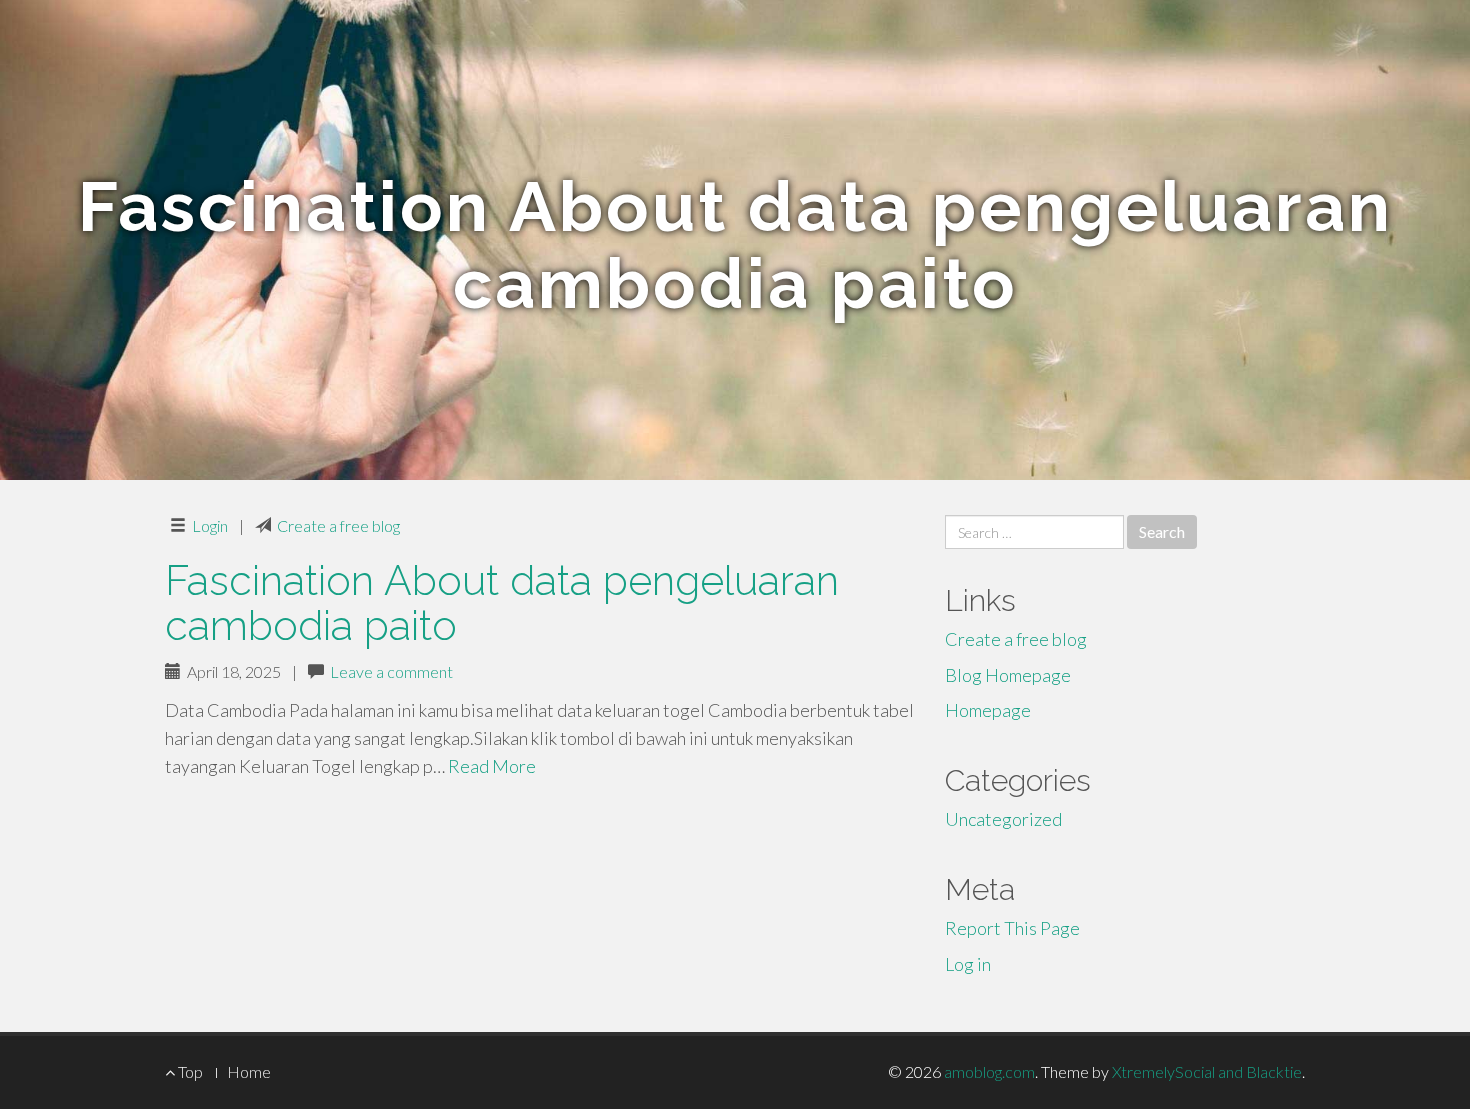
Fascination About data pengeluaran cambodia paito (502, 603)
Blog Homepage (1008, 675)
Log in (968, 964)
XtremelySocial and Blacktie (1207, 1071)
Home (249, 1071)
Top (189, 1071)
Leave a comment (391, 671)
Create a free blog (338, 525)
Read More (492, 766)
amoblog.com (989, 1071)
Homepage (988, 710)
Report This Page (1012, 928)
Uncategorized (1003, 819)
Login (210, 525)
